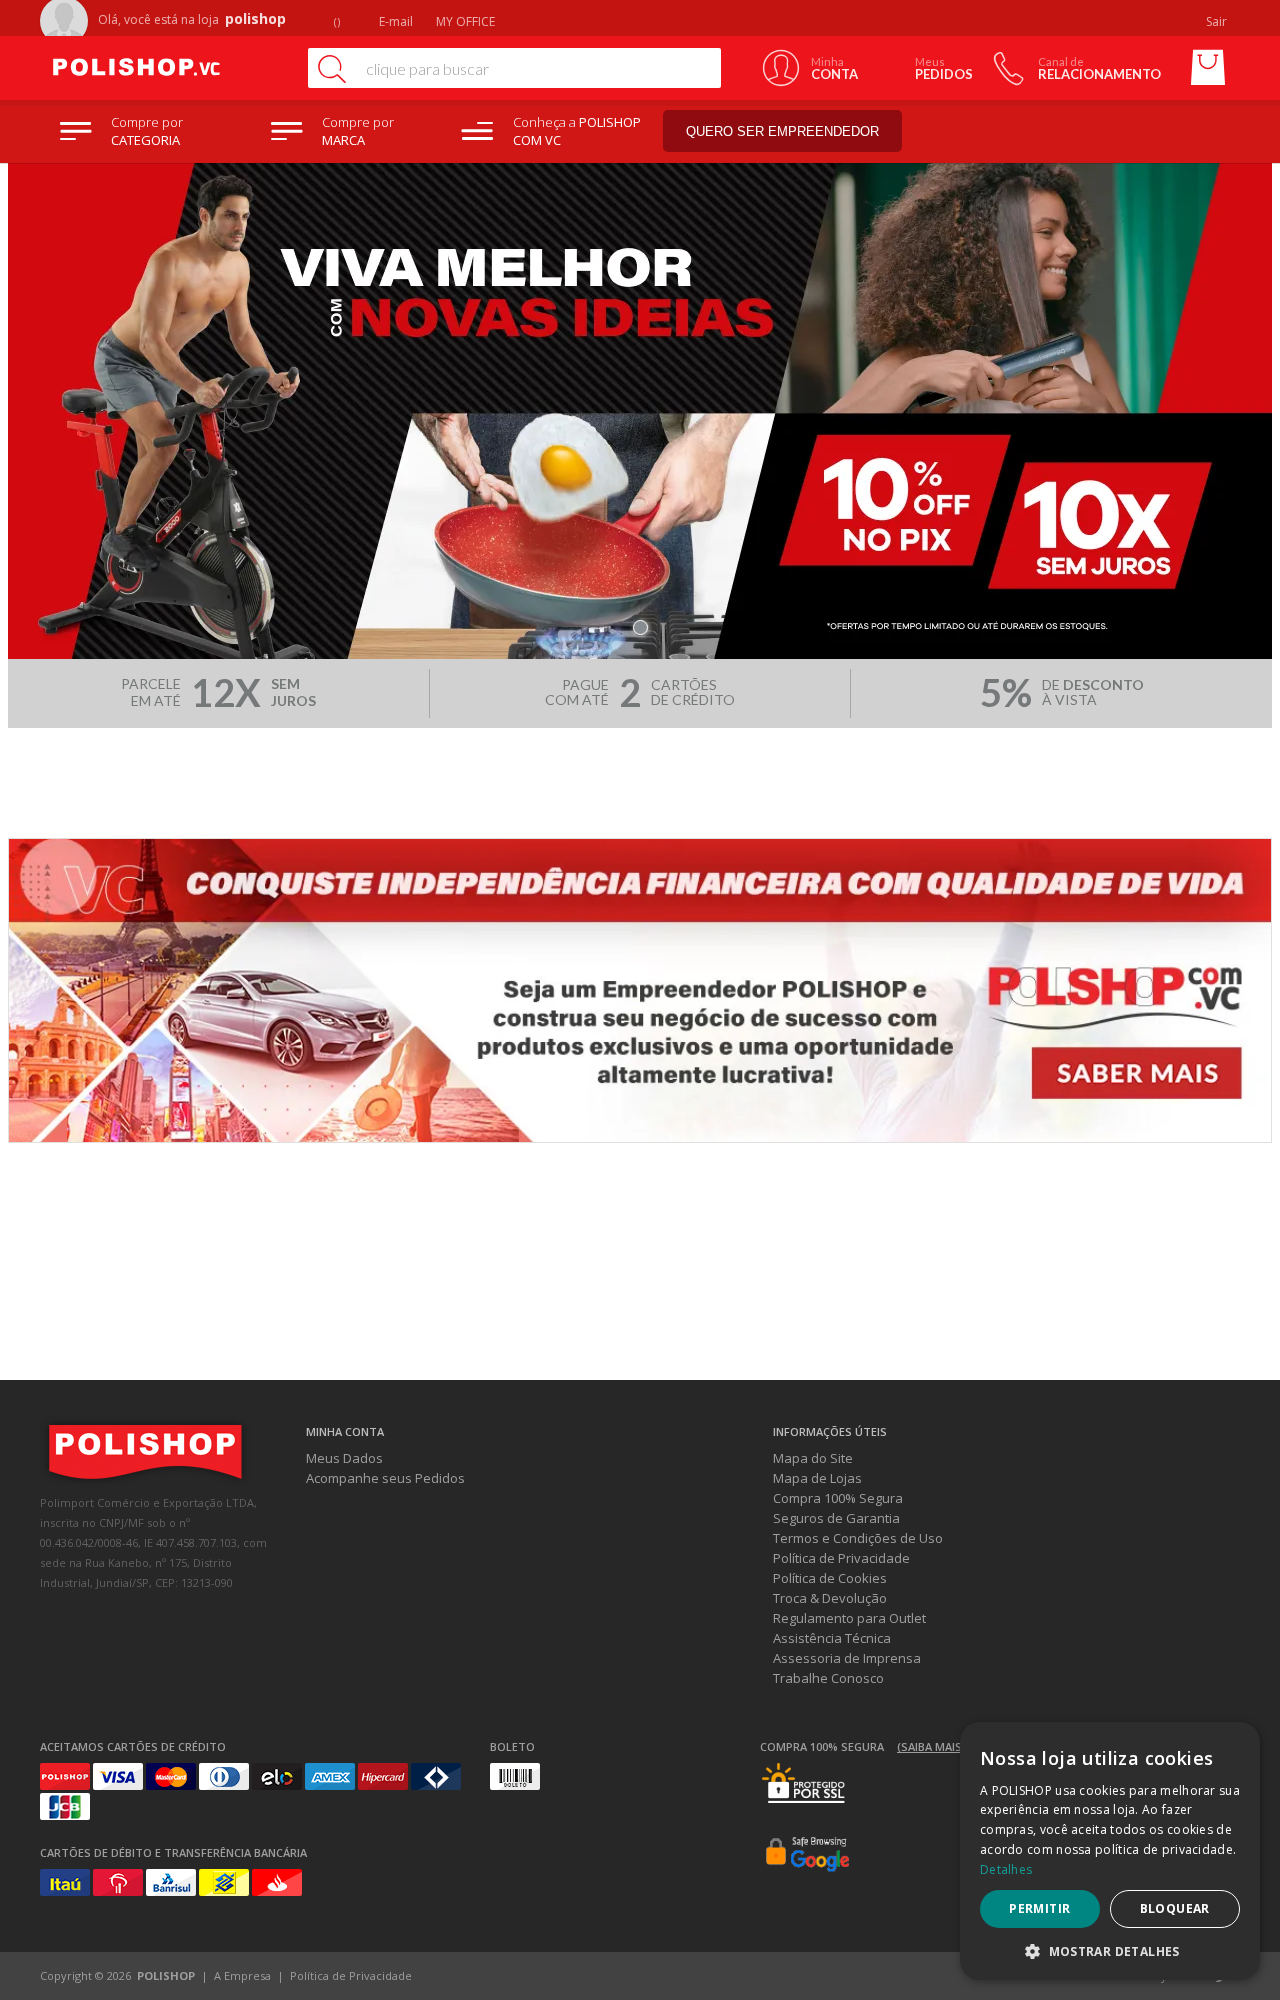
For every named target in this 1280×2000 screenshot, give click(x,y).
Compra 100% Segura (838, 1498)
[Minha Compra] (1208, 68)
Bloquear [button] (1175, 1908)
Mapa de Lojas (817, 1478)
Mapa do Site (813, 1458)
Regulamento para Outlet (849, 1618)
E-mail (394, 21)
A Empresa (242, 1975)
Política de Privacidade (841, 1558)
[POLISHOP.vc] (165, 68)
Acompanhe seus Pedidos (385, 1478)
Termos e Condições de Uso (858, 1538)
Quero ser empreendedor (782, 131)
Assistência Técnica (832, 1638)
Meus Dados (344, 1458)
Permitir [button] (1039, 1908)
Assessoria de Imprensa (847, 1658)
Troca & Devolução (830, 1598)
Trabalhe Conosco (828, 1678)
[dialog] (1110, 1851)
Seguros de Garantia (836, 1518)
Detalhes (1006, 1869)
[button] (1110, 1950)
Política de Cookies (830, 1578)
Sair (1218, 21)
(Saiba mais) (931, 1746)
